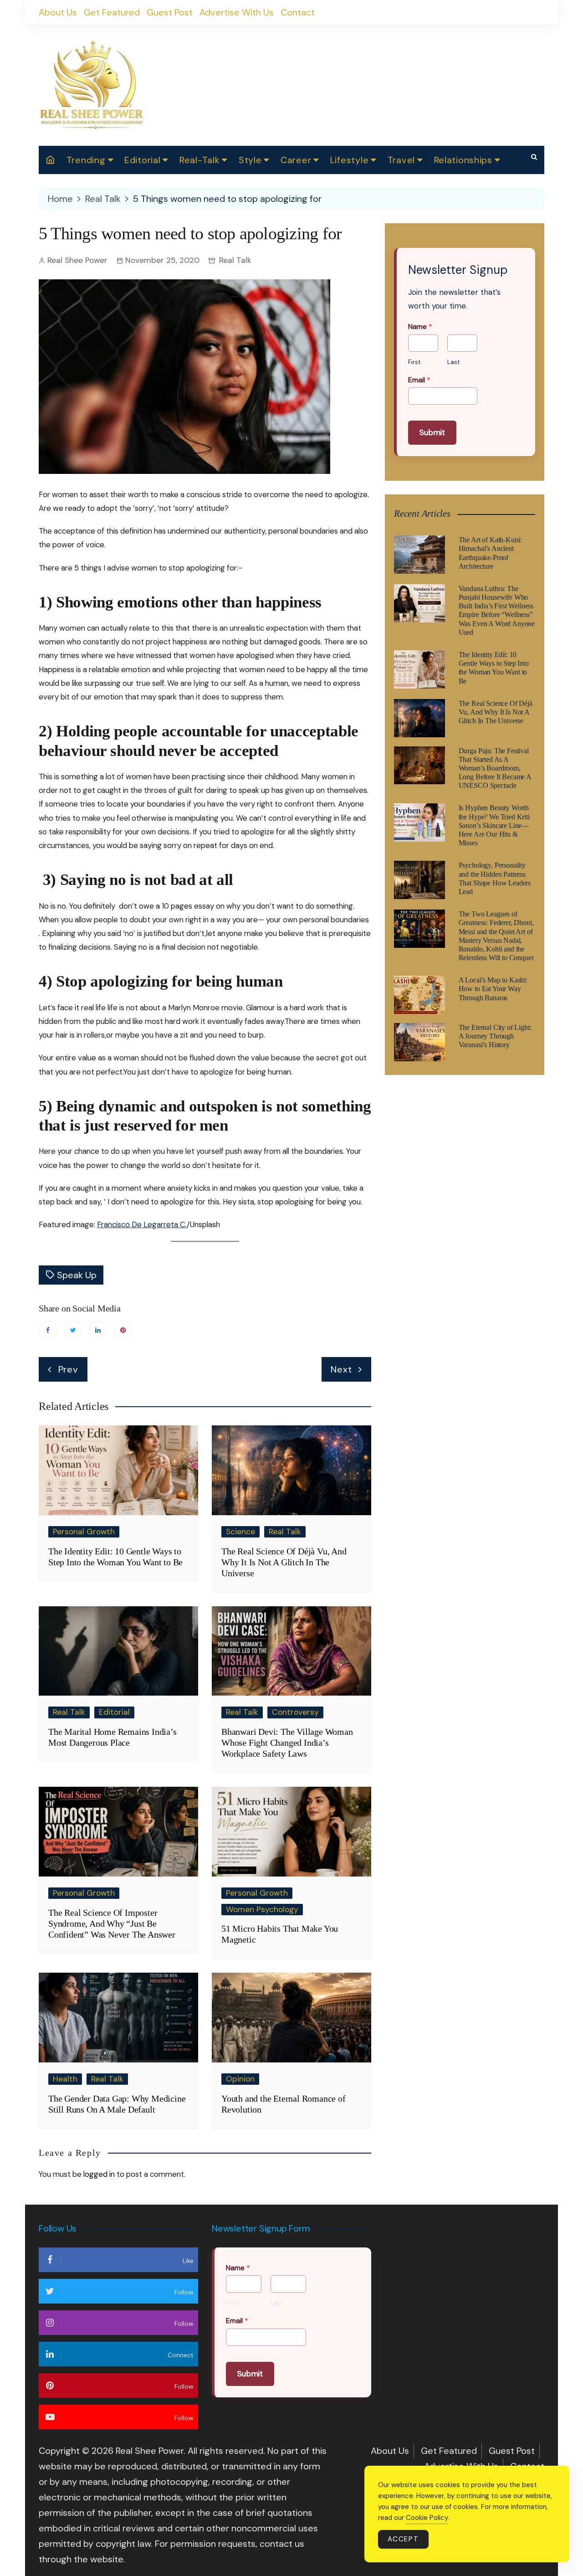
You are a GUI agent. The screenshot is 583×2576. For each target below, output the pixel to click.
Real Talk (235, 260)
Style (250, 160)
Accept (403, 2539)
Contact (298, 12)
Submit (432, 432)
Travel (401, 160)
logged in (99, 2174)
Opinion (240, 2079)
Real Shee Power (77, 260)
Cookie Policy (427, 2518)
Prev (68, 1369)
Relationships (463, 160)
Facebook (48, 1330)
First (414, 362)
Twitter (73, 1330)
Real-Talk (199, 160)
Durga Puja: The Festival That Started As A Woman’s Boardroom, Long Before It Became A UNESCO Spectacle (495, 768)
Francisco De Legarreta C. (142, 1224)
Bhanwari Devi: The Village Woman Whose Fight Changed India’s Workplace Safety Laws (287, 1743)
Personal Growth (84, 1532)
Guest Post (170, 12)
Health (65, 2079)
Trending (86, 160)
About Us (58, 12)
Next (341, 1369)
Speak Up (77, 1275)
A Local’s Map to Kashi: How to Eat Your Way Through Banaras (493, 989)
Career (296, 160)
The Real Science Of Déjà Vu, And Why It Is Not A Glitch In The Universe (284, 1562)
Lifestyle (349, 160)
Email (419, 380)
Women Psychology (262, 1909)
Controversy (295, 1712)
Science (240, 1532)
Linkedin (98, 1330)
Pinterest (123, 1330)
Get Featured (112, 12)
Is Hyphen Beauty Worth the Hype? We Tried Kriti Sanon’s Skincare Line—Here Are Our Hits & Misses (494, 825)
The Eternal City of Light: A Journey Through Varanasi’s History (495, 1036)
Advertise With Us (237, 12)
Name (420, 327)
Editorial (142, 160)
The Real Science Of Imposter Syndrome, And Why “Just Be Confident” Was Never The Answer (112, 1923)
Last (453, 362)
